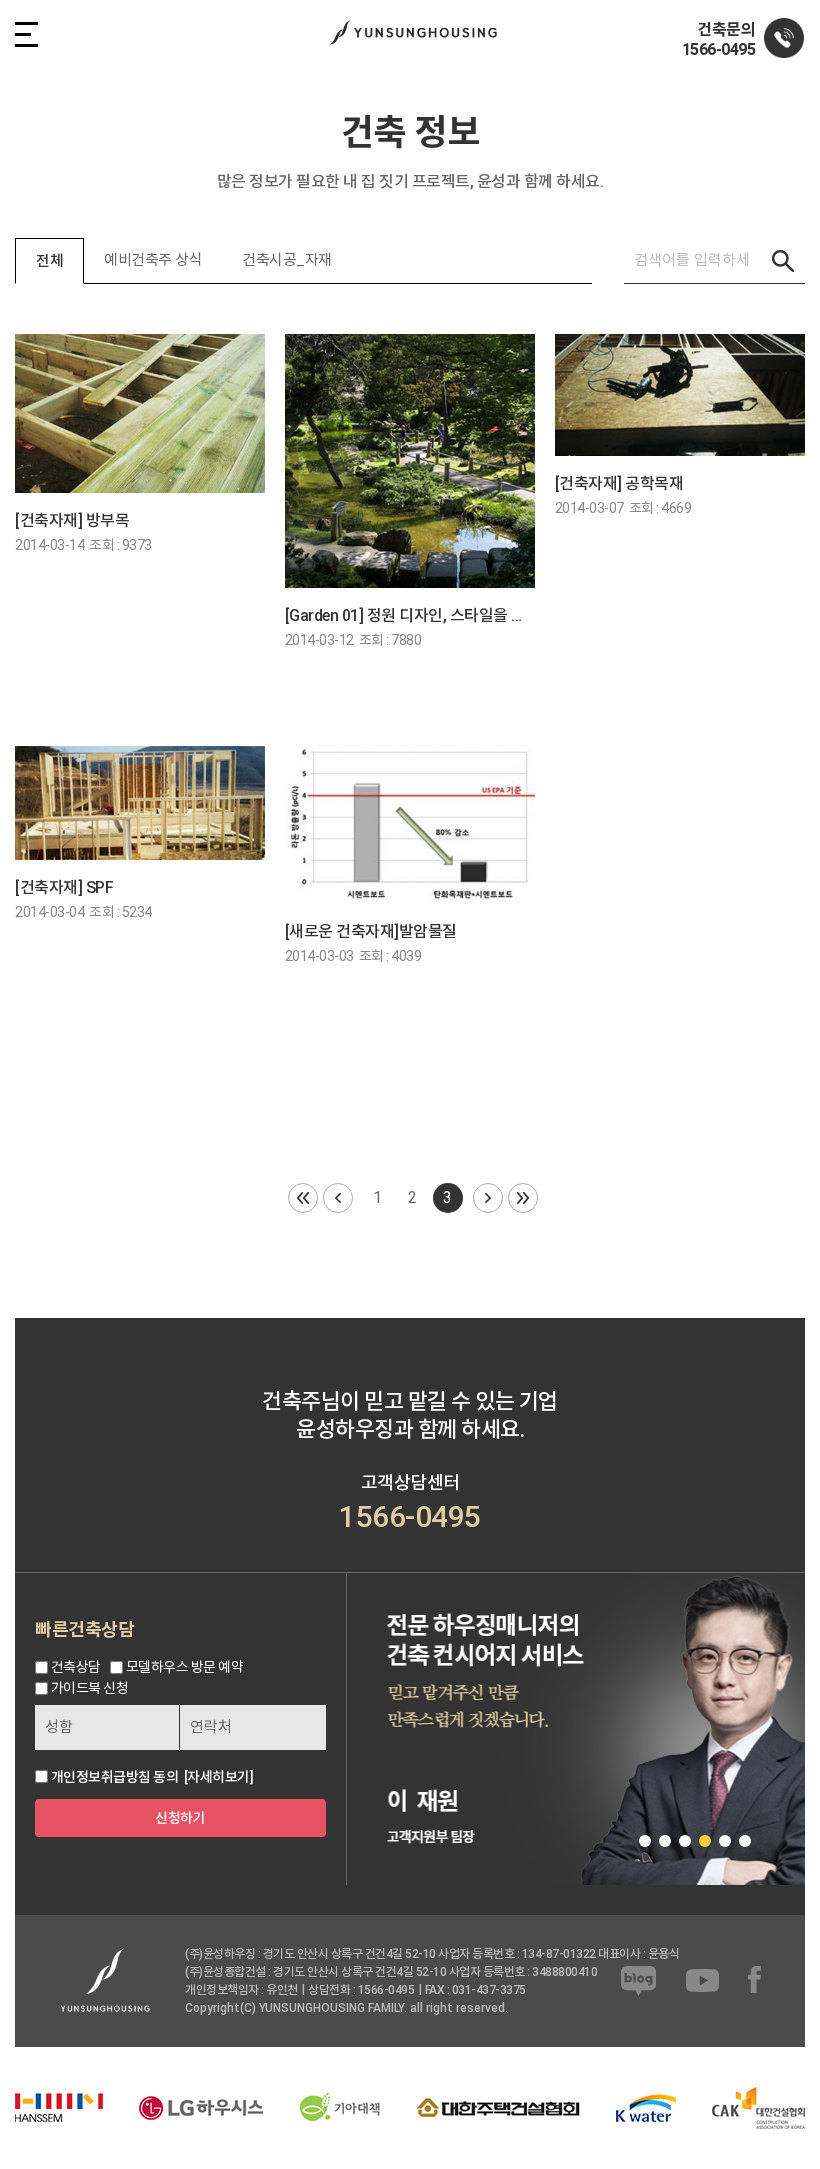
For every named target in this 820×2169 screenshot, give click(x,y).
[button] (645, 1841)
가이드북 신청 (90, 1688)
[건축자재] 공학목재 (619, 483)
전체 (49, 261)
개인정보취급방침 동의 (115, 1777)
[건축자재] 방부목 (72, 520)
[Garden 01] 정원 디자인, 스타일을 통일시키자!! (410, 615)
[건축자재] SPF (64, 887)
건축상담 (76, 1667)
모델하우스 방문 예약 (185, 1667)
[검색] (783, 260)
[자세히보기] (219, 1777)
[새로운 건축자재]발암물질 (371, 931)
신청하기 (180, 1818)
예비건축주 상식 (153, 260)
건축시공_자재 (287, 260)
